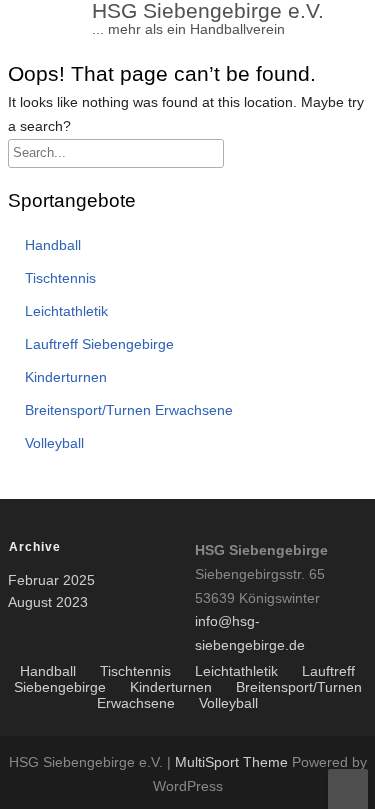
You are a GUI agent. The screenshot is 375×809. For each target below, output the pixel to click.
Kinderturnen (66, 377)
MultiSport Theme (233, 762)
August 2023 (48, 602)
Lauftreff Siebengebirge (99, 344)
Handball (53, 245)
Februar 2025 (51, 580)
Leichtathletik (66, 311)
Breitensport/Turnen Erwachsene (129, 410)
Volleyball (54, 443)
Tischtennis (60, 278)
